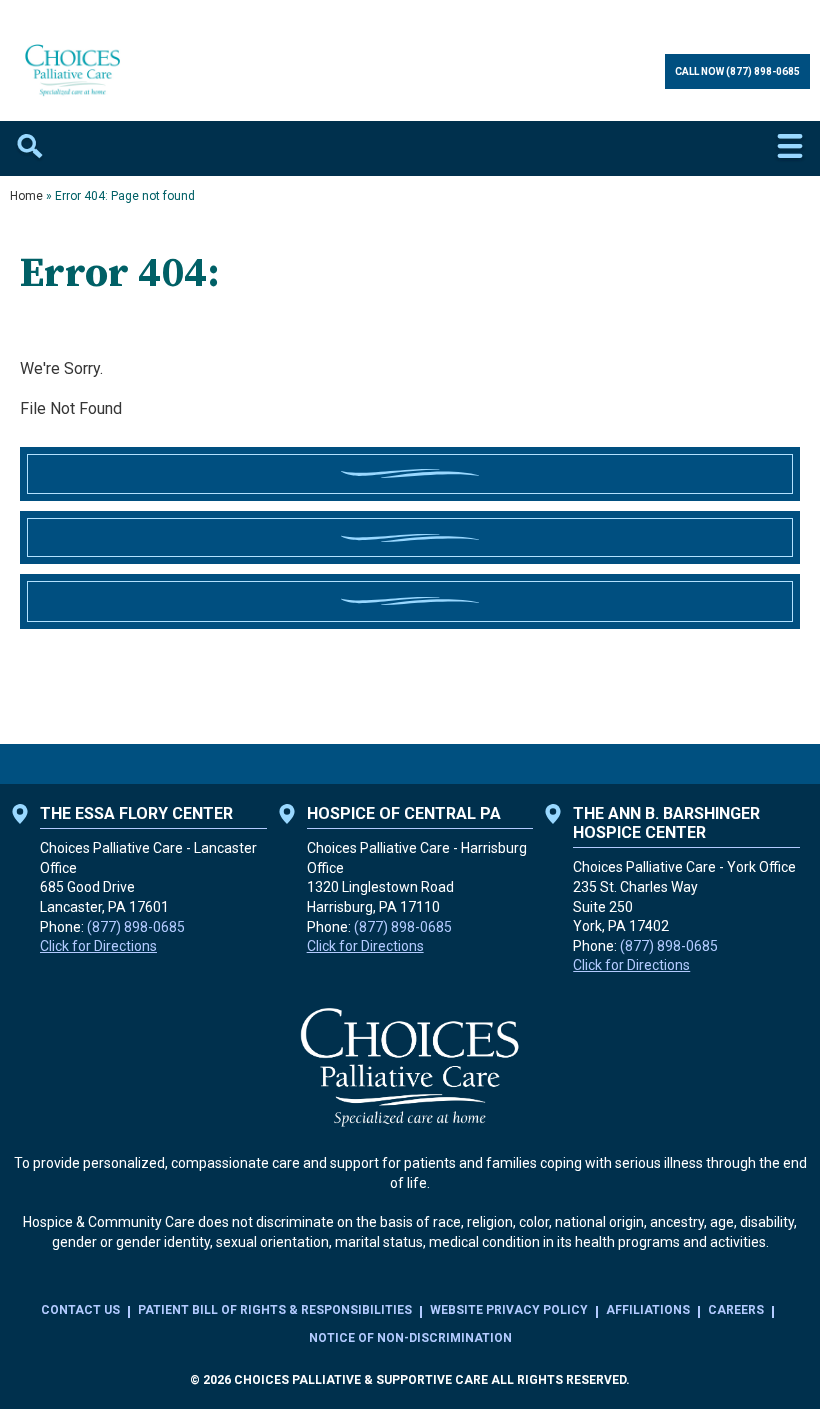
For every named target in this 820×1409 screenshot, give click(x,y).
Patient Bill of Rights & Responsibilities (275, 1310)
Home (26, 196)
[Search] (30, 148)
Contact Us (80, 1310)
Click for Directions (98, 946)
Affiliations (648, 1310)
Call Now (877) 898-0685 (737, 71)
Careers (736, 1310)
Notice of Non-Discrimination (410, 1338)
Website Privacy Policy (509, 1310)
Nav (790, 148)
